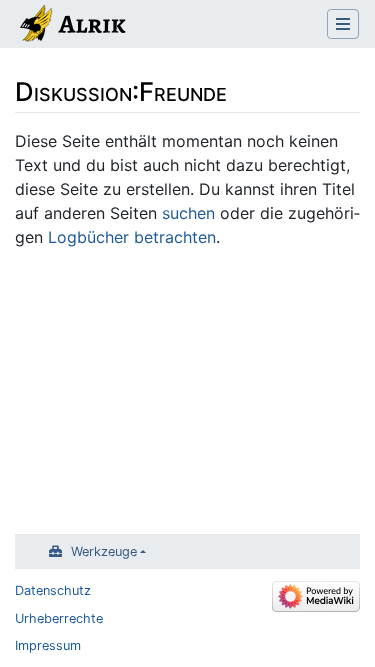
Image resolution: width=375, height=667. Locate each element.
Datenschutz (53, 590)
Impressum (48, 645)
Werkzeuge (104, 551)
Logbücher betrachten (132, 237)
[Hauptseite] (71, 26)
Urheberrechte (59, 618)
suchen (188, 213)
